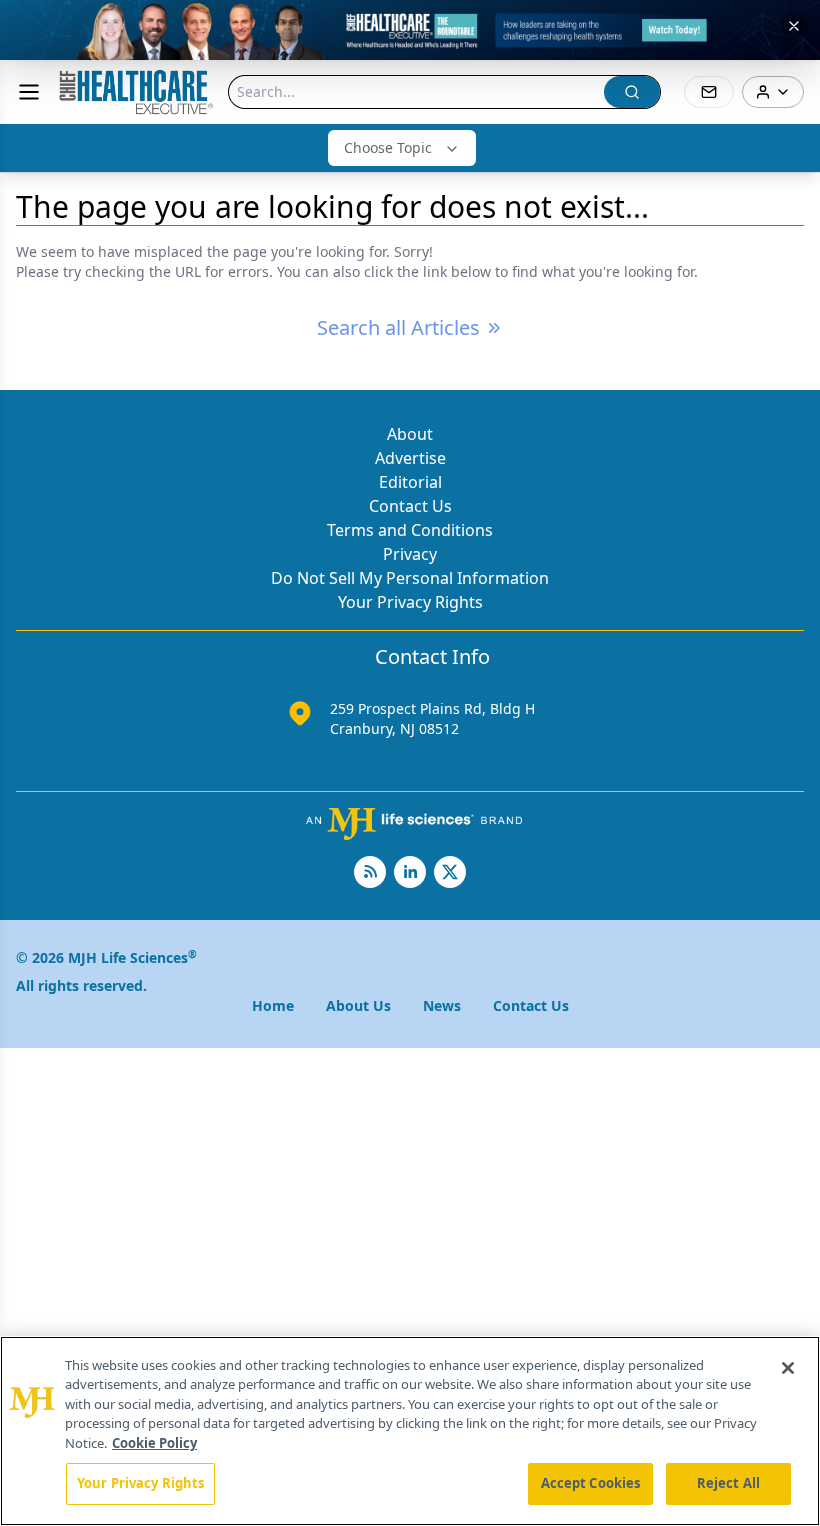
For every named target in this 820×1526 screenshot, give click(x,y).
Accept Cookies (591, 1483)
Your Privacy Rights (410, 602)
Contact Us (410, 506)
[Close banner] (794, 26)
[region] (410, 1431)
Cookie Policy (154, 1443)
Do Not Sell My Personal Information (410, 578)
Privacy (410, 554)
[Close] (788, 1368)
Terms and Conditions (410, 530)
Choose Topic (388, 147)
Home (273, 1005)
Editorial (410, 482)
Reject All (728, 1483)
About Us (358, 1005)
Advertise (410, 458)
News (442, 1005)
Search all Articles (398, 327)
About (410, 434)
